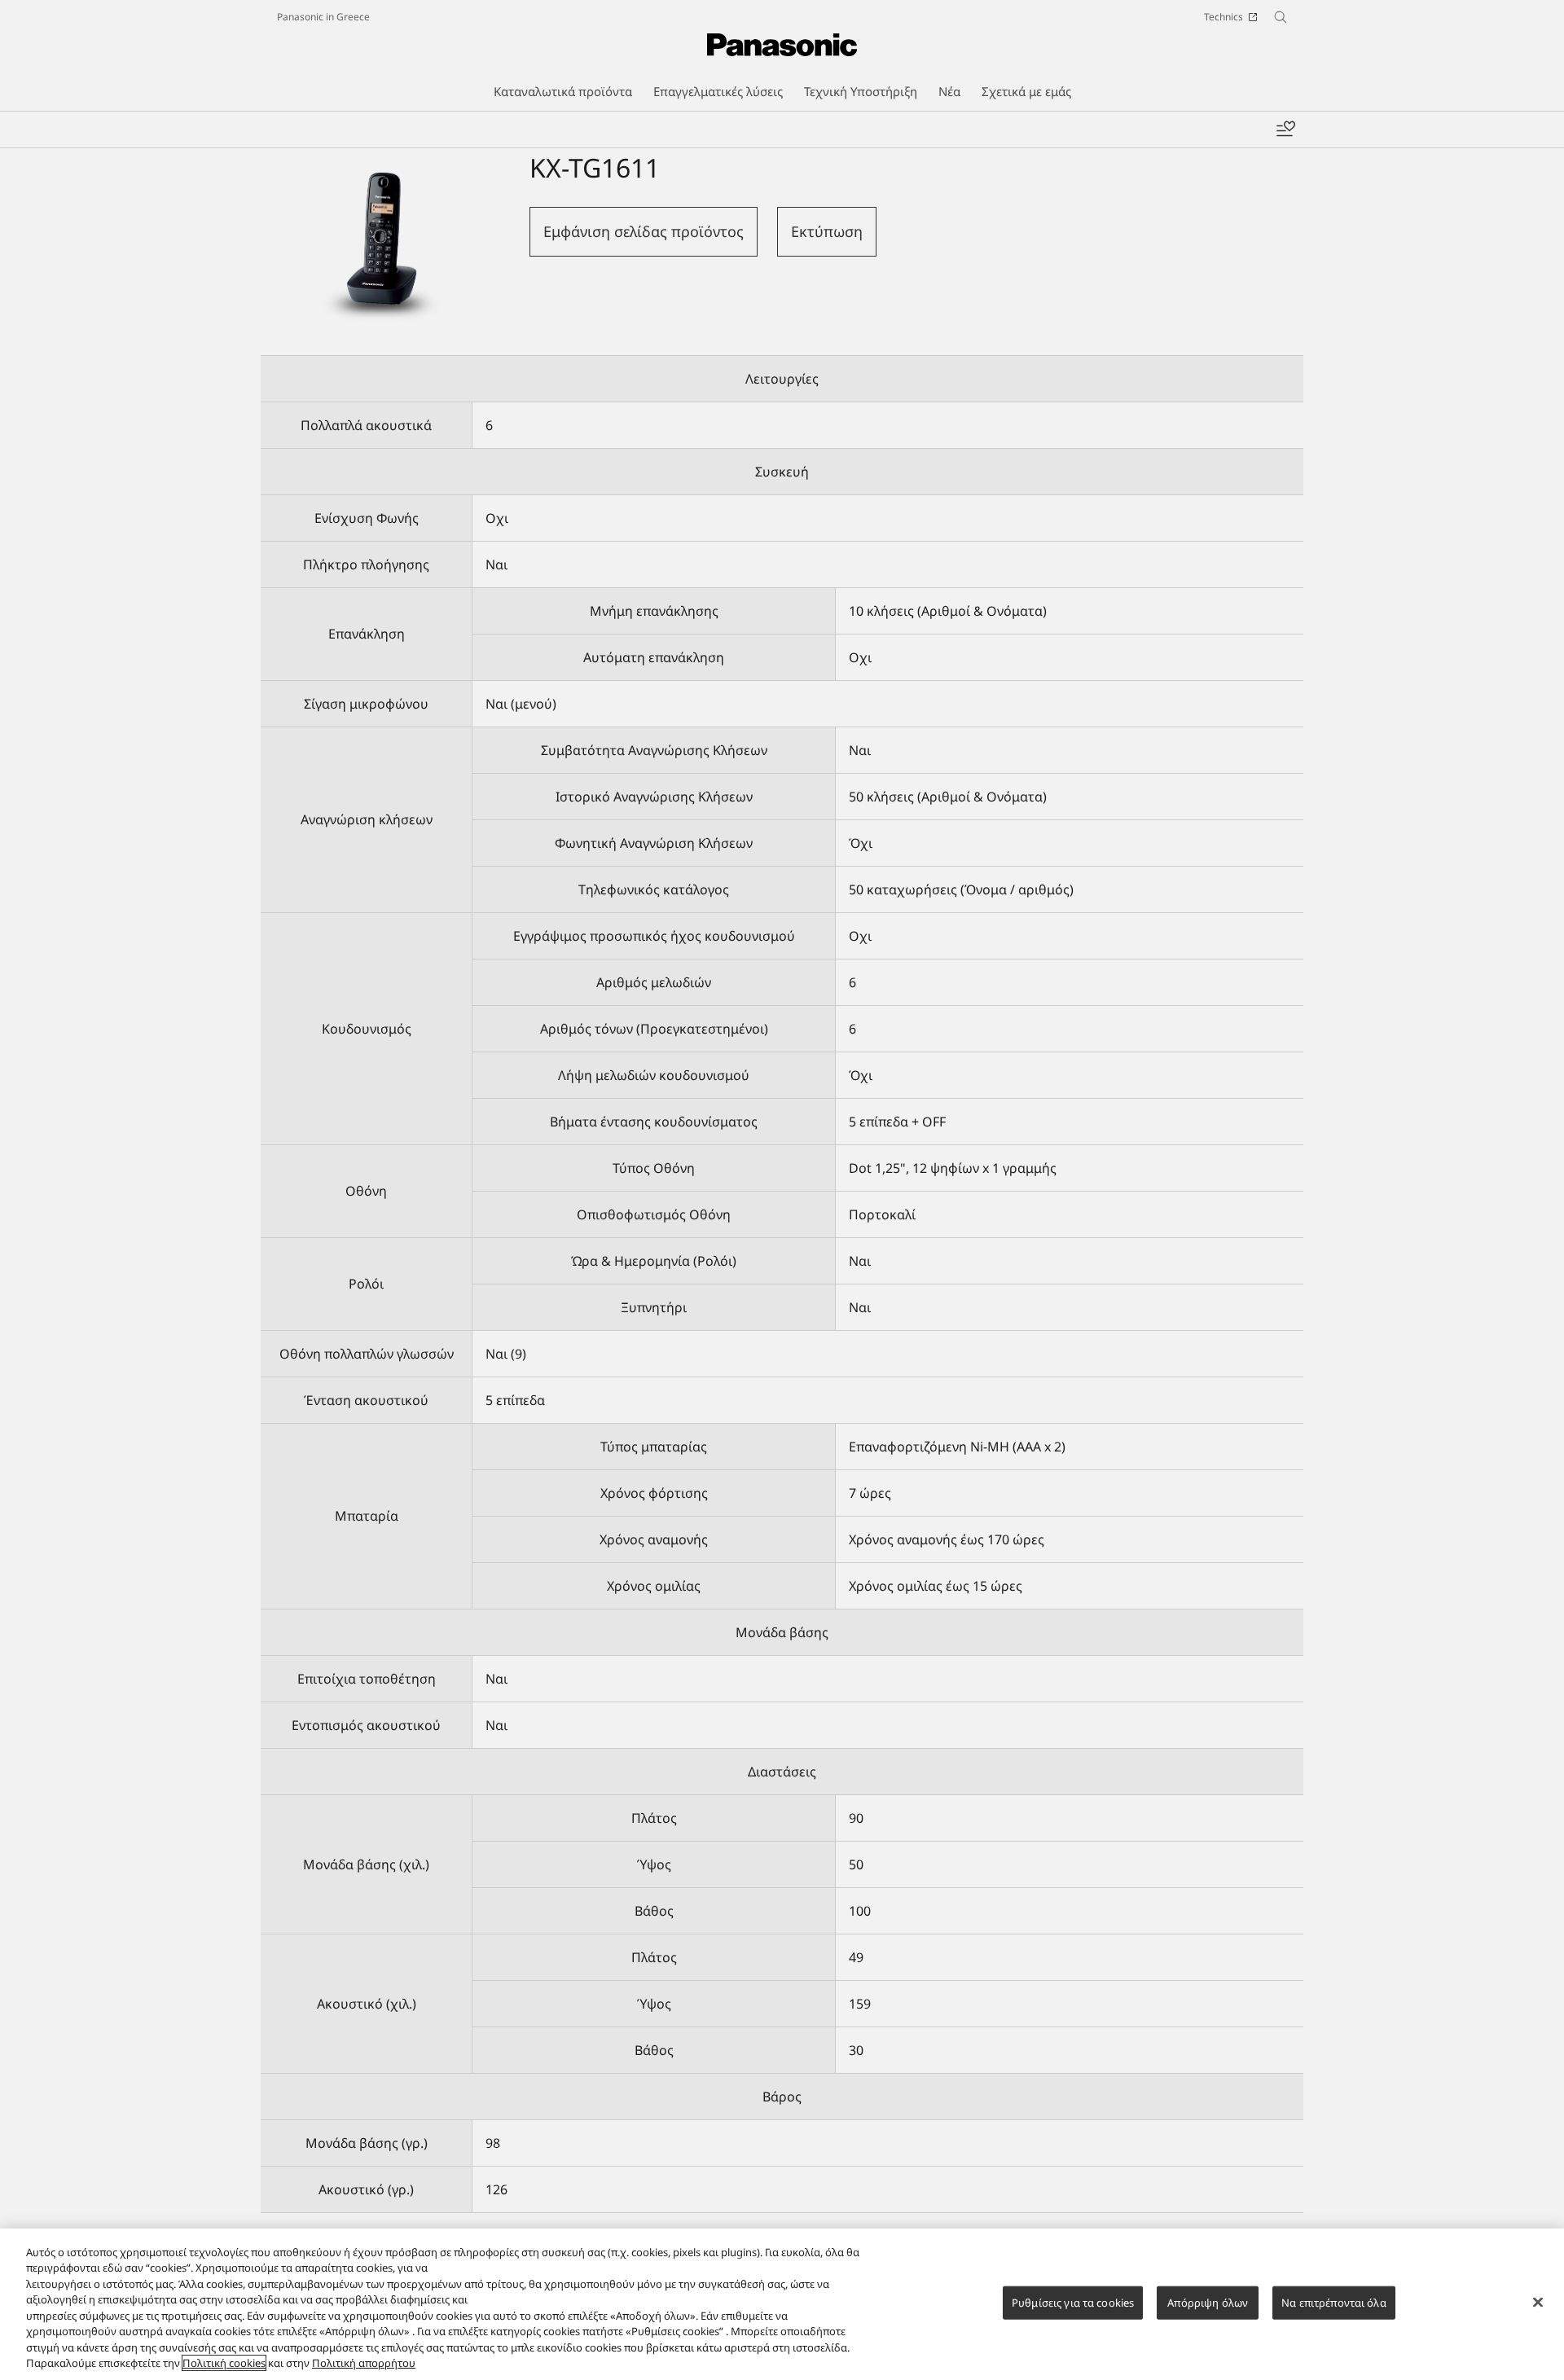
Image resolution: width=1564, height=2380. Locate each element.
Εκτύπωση (827, 231)
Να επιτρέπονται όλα (1333, 2303)
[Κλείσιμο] (1538, 2302)
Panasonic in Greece (323, 17)
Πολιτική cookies (224, 2363)
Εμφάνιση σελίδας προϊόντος (644, 231)
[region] (782, 2304)
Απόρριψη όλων (1208, 2303)
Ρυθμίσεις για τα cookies (1073, 2303)
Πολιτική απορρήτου (364, 2363)
